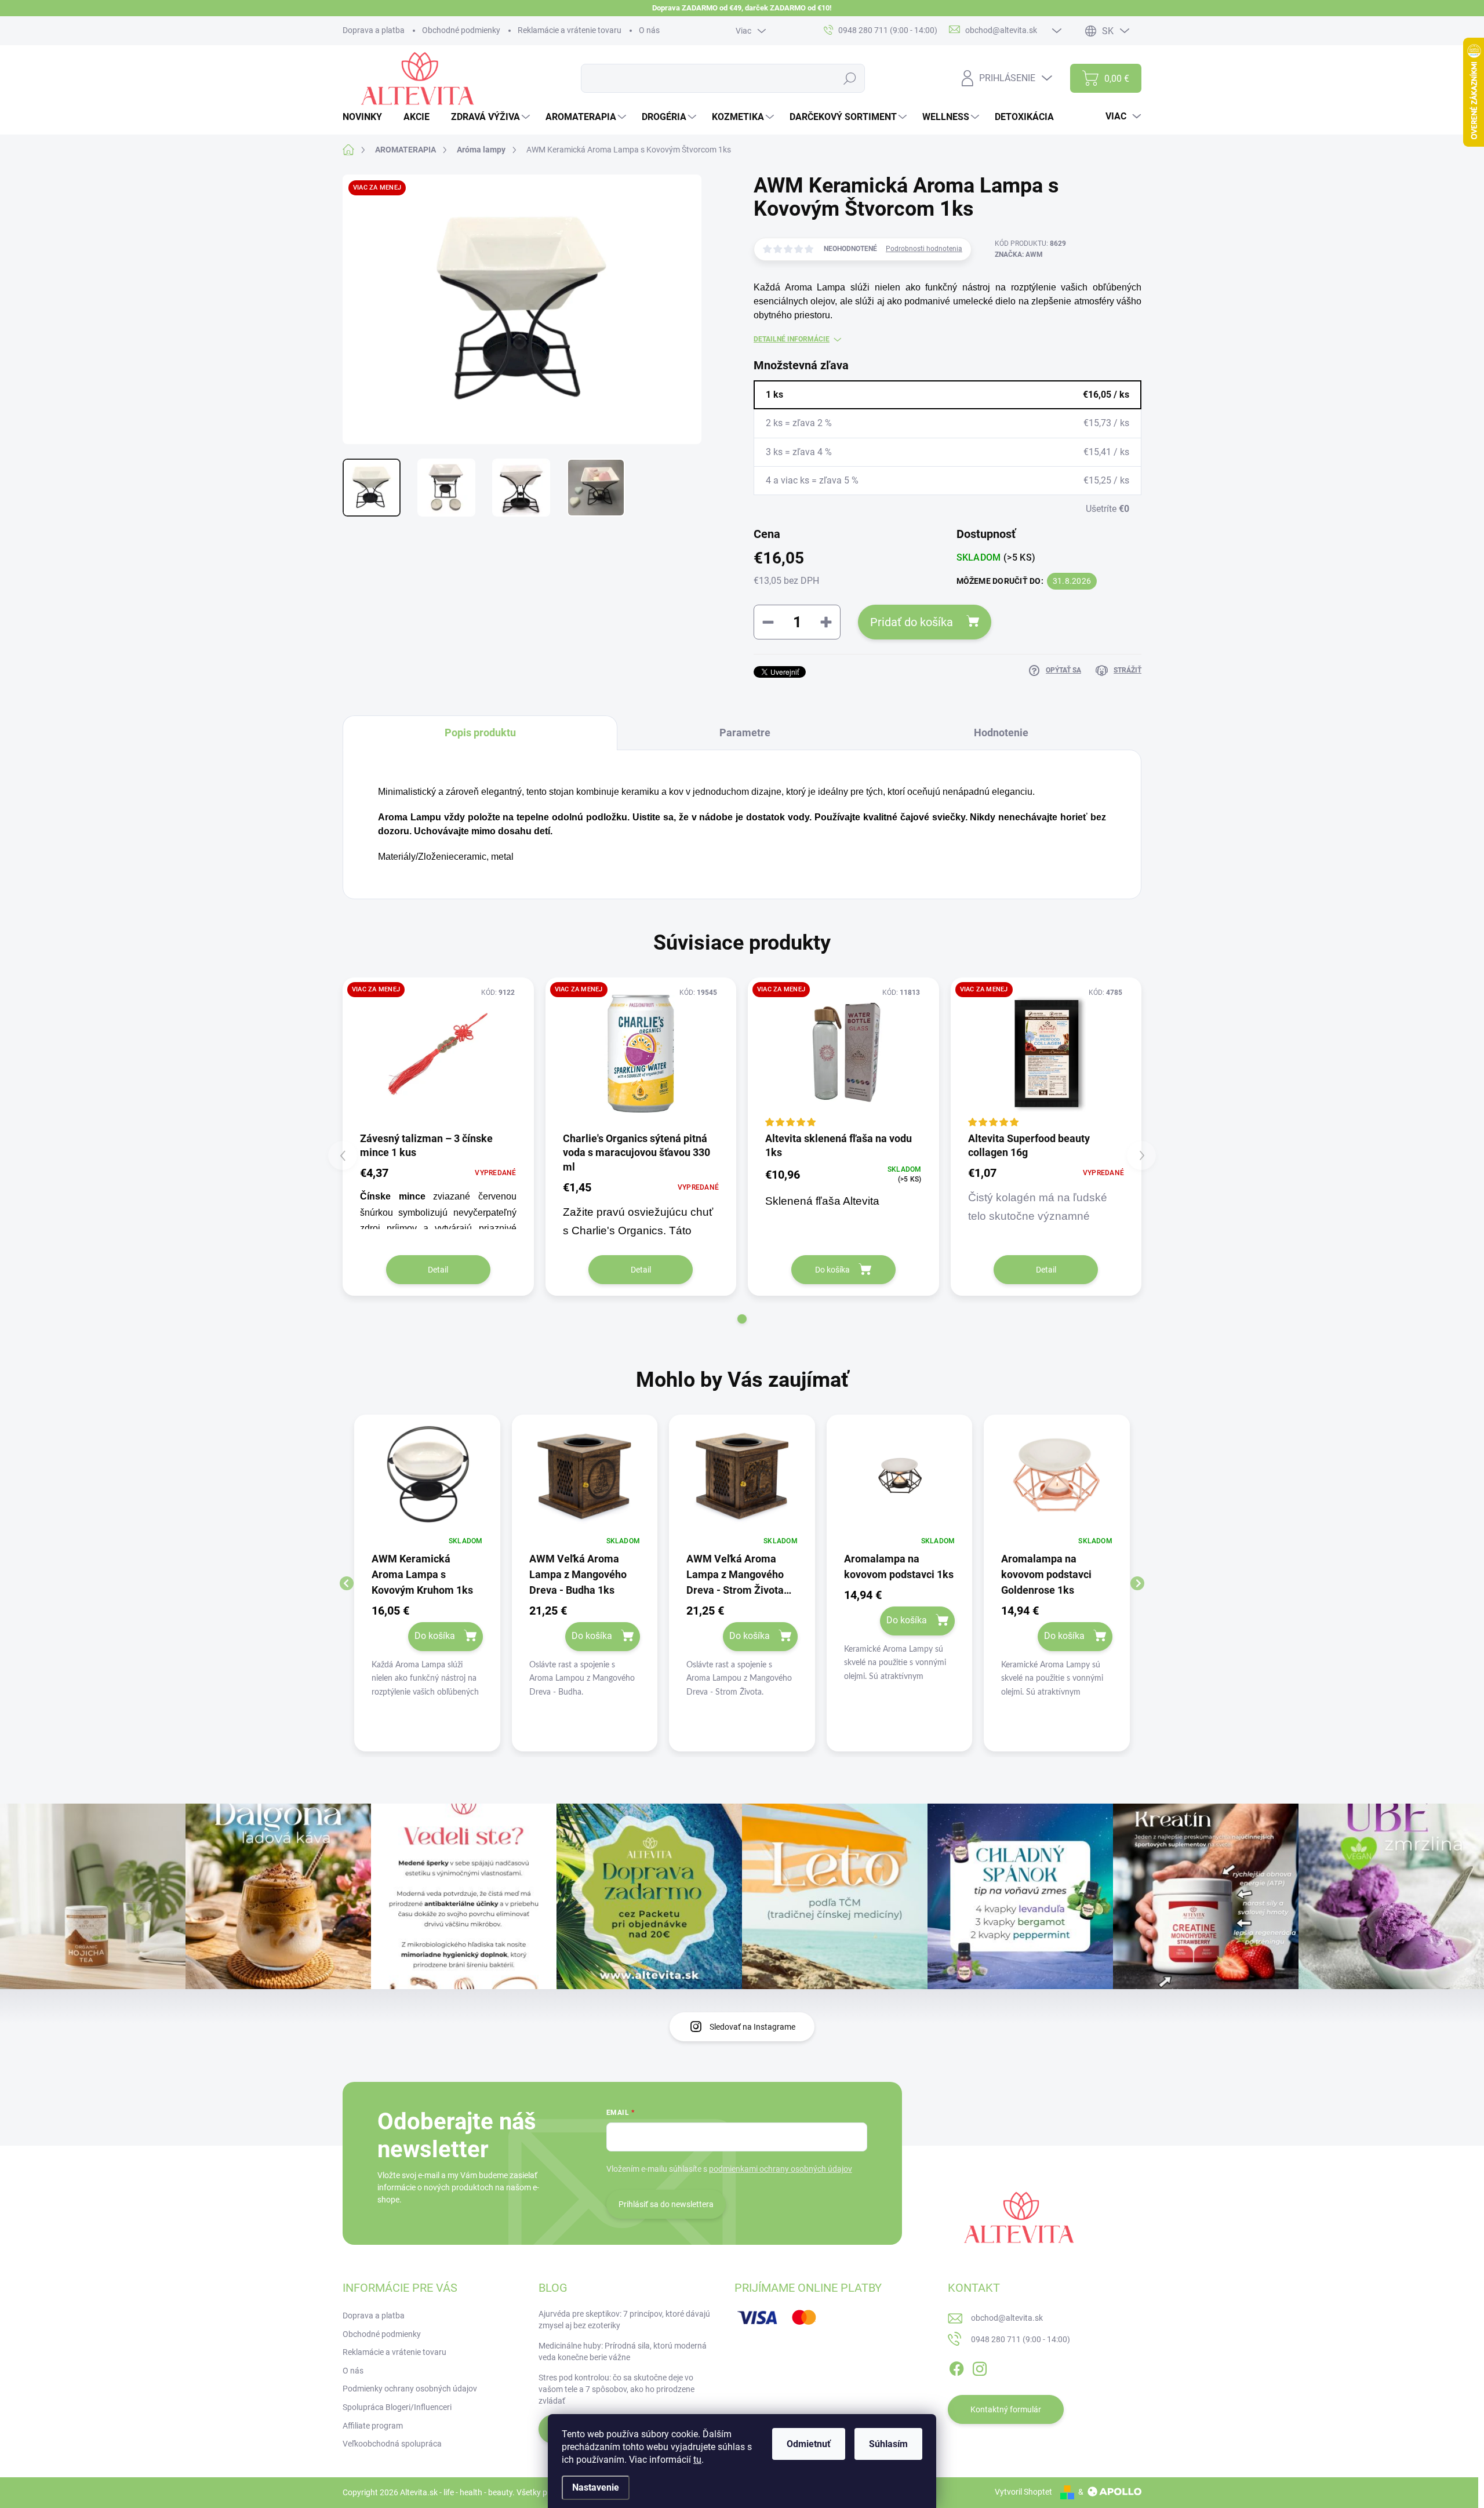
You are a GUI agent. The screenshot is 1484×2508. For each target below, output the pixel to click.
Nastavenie (596, 2487)
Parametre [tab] (745, 733)
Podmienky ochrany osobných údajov (410, 2389)
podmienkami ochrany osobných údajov (781, 2169)
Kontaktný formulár (1006, 2409)
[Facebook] (956, 2367)
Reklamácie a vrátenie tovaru (570, 30)
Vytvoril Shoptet (1023, 2492)
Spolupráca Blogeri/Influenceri (397, 2407)
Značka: (1019, 255)
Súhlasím (888, 2444)
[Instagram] (980, 2367)
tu (697, 2460)
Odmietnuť (809, 2444)
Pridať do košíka (912, 622)
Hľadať (850, 78)
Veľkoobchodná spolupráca (392, 2444)
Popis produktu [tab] (480, 733)
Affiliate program (373, 2426)
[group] (427, 1583)
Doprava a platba (374, 30)
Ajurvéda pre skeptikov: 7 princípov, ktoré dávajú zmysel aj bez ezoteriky (624, 2320)
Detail (438, 1270)
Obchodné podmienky (461, 30)
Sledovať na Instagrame (752, 2027)
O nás (649, 30)
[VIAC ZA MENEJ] (438, 1054)
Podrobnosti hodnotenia (924, 249)
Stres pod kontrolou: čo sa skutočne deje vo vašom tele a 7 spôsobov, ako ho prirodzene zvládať (616, 2389)
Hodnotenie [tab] (1001, 733)
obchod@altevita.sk (1007, 2318)
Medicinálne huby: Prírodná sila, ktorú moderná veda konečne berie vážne (623, 2351)
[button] (742, 1319)
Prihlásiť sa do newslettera (666, 2204)
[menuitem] (367, 117)
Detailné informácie (792, 339)
